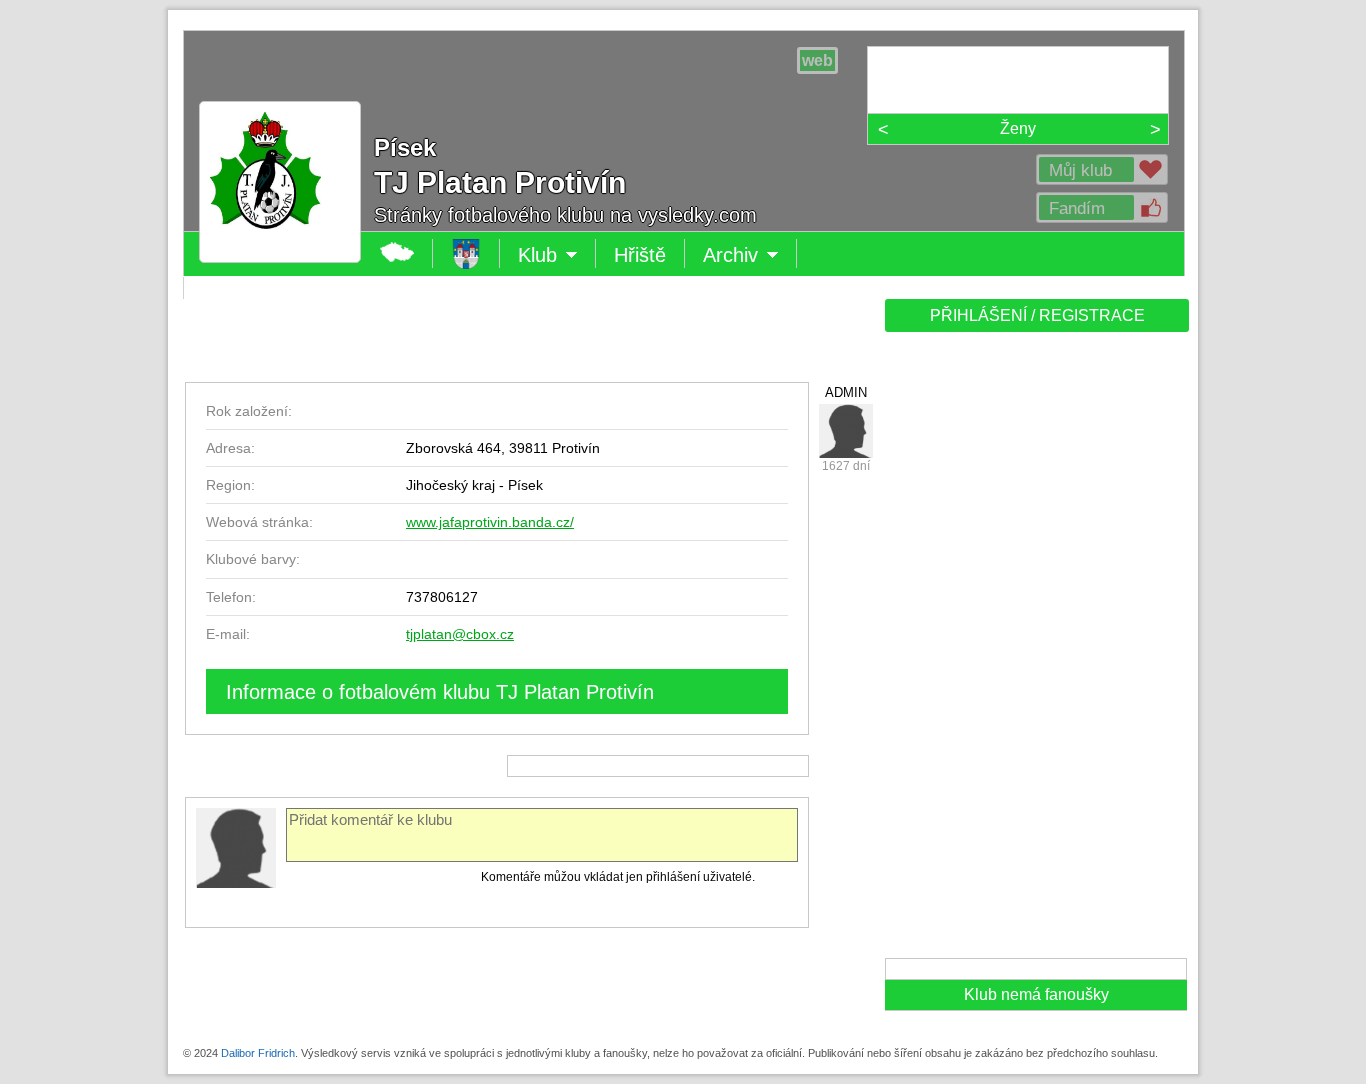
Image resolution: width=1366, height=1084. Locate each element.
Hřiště (640, 255)
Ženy (1018, 128)
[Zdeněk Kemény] (846, 431)
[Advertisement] (1035, 652)
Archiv (750, 256)
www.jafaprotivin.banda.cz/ (490, 522)
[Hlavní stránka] (280, 248)
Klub (557, 256)
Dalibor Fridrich (258, 1053)
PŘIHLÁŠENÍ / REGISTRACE (1037, 315)
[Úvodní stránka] (466, 253)
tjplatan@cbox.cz (460, 634)
